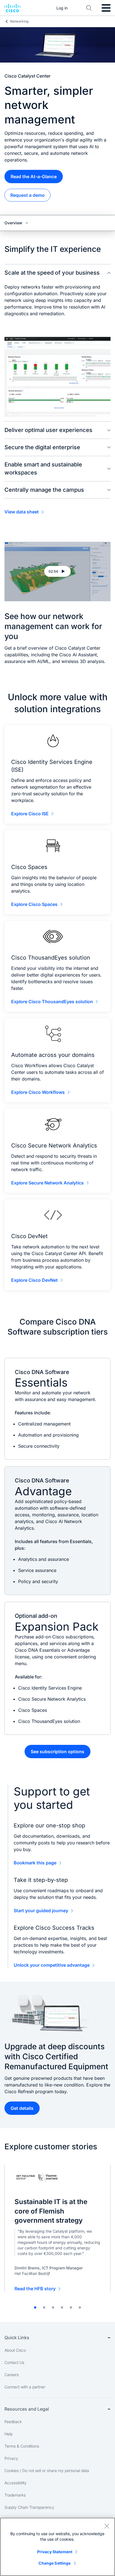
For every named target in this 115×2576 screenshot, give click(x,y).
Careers (12, 2375)
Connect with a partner (25, 2387)
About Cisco (15, 2350)
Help (9, 2434)
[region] (57, 2547)
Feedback (13, 2422)
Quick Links (17, 2337)
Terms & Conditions (22, 2446)
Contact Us (14, 2362)
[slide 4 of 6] (62, 2307)
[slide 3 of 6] (53, 2307)
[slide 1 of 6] (35, 2307)
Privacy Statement (55, 2552)
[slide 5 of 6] (71, 2307)
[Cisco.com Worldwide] (12, 8)
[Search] (89, 8)
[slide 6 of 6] (80, 2307)
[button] (57, 572)
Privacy (11, 2458)
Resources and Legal (27, 2409)
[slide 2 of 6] (44, 2307)
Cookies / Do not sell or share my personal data (47, 2471)
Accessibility (15, 2483)
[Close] (107, 2526)
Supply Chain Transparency (29, 2507)
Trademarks (15, 2495)
